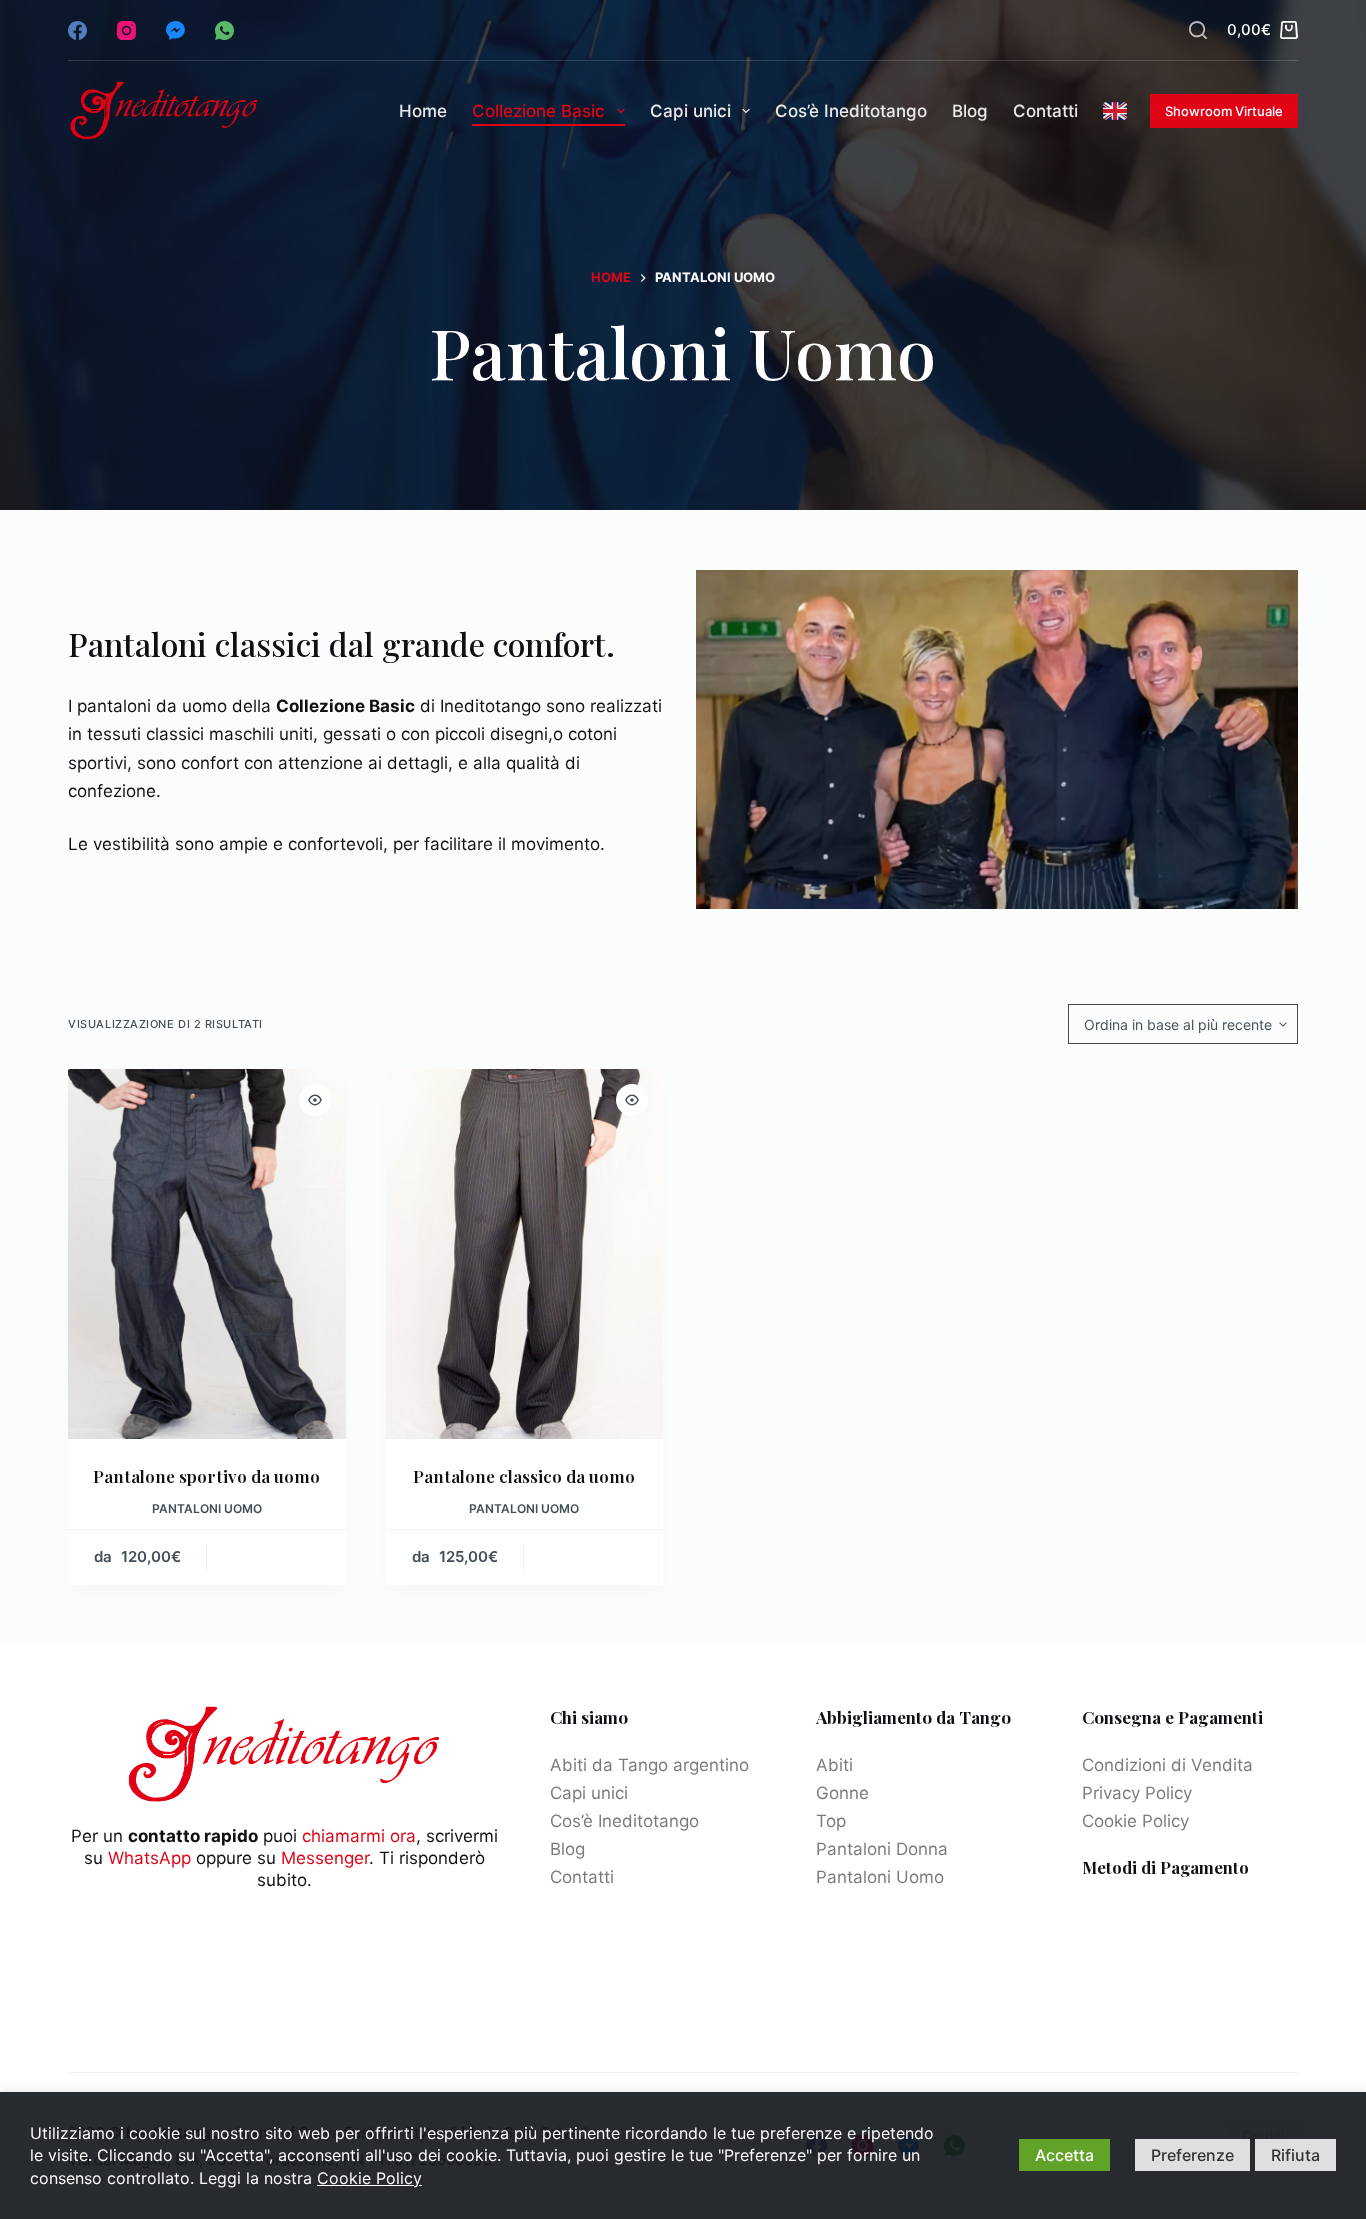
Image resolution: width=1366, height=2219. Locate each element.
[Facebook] (77, 30)
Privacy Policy (1137, 1793)
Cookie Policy (1135, 1821)
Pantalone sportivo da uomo (206, 1476)
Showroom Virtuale (1224, 111)
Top (831, 1821)
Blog (970, 111)
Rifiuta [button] (1295, 2155)
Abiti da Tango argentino (649, 1765)
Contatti (1045, 111)
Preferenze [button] (1192, 2155)
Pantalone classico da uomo (524, 1476)
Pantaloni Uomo (207, 1508)
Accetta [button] (1064, 2155)
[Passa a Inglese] (1115, 111)
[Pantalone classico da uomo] (524, 1254)
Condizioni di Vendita (1167, 1765)
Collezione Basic (538, 111)
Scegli (276, 1558)
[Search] (1198, 30)
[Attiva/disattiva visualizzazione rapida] (315, 1100)
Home (423, 111)
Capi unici (690, 111)
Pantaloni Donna (882, 1849)
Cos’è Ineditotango (851, 111)
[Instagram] (126, 30)
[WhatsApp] (224, 30)
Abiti (834, 1765)
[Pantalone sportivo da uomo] (206, 1254)
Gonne (842, 1793)
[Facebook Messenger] (175, 30)
